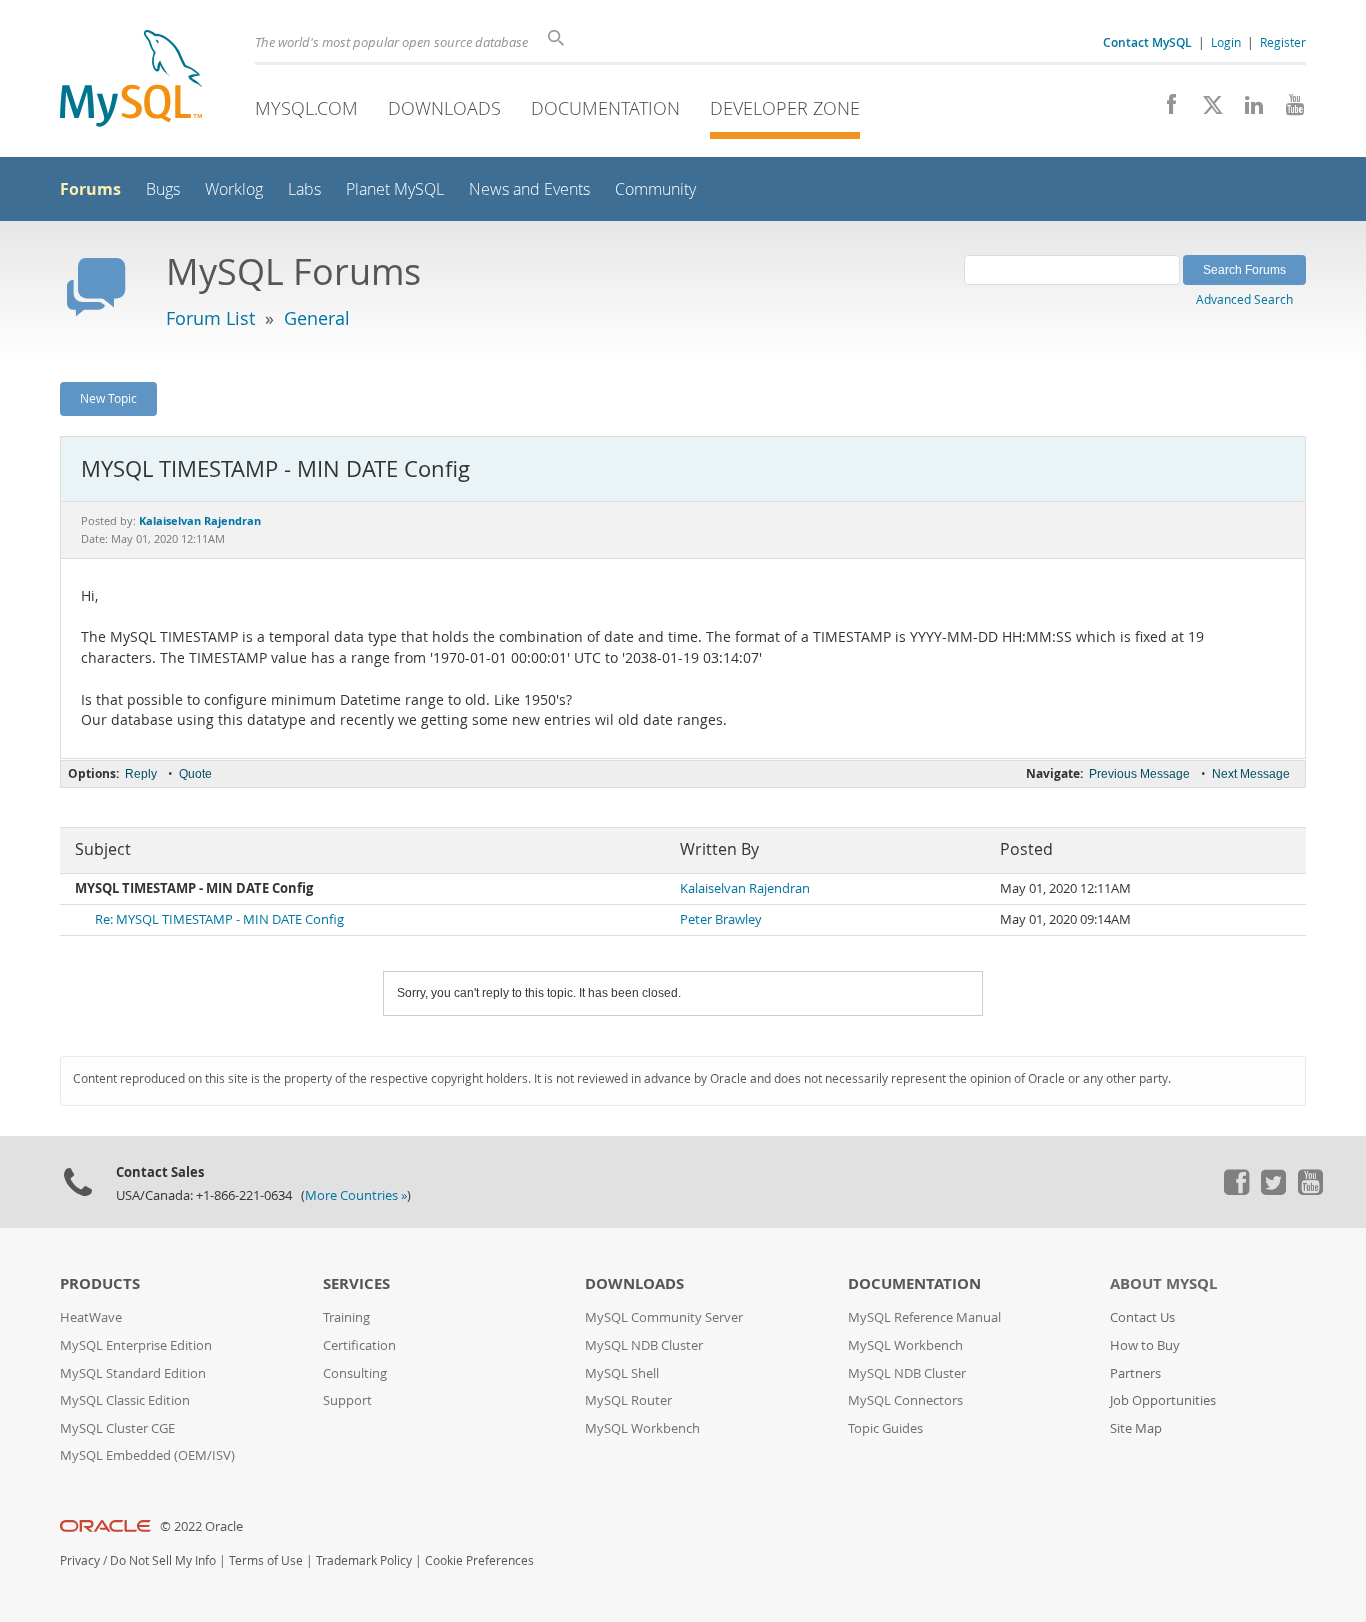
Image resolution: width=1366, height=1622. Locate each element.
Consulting (355, 1373)
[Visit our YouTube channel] (1287, 110)
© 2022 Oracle (201, 1526)
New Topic (108, 398)
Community (655, 189)
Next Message (1251, 774)
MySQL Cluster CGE (117, 1428)
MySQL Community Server (664, 1317)
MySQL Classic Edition (125, 1400)
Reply (141, 774)
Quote (195, 774)
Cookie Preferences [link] (479, 1560)
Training (346, 1317)
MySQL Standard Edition (133, 1373)
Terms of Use (266, 1560)
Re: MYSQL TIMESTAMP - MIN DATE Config (219, 919)
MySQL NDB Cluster (644, 1345)
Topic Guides (885, 1428)
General (317, 318)
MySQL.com (306, 108)
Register (1283, 42)
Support (347, 1400)
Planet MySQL (395, 189)
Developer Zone (785, 108)
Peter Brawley (721, 919)
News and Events (529, 189)
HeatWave (91, 1317)
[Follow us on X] (1205, 110)
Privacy (80, 1560)
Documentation (605, 108)
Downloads (444, 108)
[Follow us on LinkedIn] (1246, 110)
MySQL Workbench (642, 1428)
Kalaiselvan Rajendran (745, 888)
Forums (90, 189)
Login (1226, 42)
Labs (304, 189)
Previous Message (1139, 774)
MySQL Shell (622, 1373)
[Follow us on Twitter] (1273, 1190)
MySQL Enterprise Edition (136, 1345)
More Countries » (356, 1195)
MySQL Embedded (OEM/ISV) (147, 1455)
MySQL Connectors (905, 1400)
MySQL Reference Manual (924, 1317)
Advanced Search (1244, 299)
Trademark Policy (364, 1560)
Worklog (234, 189)
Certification (359, 1345)
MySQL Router (628, 1400)
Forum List (210, 318)
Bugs (163, 189)
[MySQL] (131, 80)
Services (356, 1283)
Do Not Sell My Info (163, 1560)
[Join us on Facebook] (1164, 110)
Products (100, 1283)
